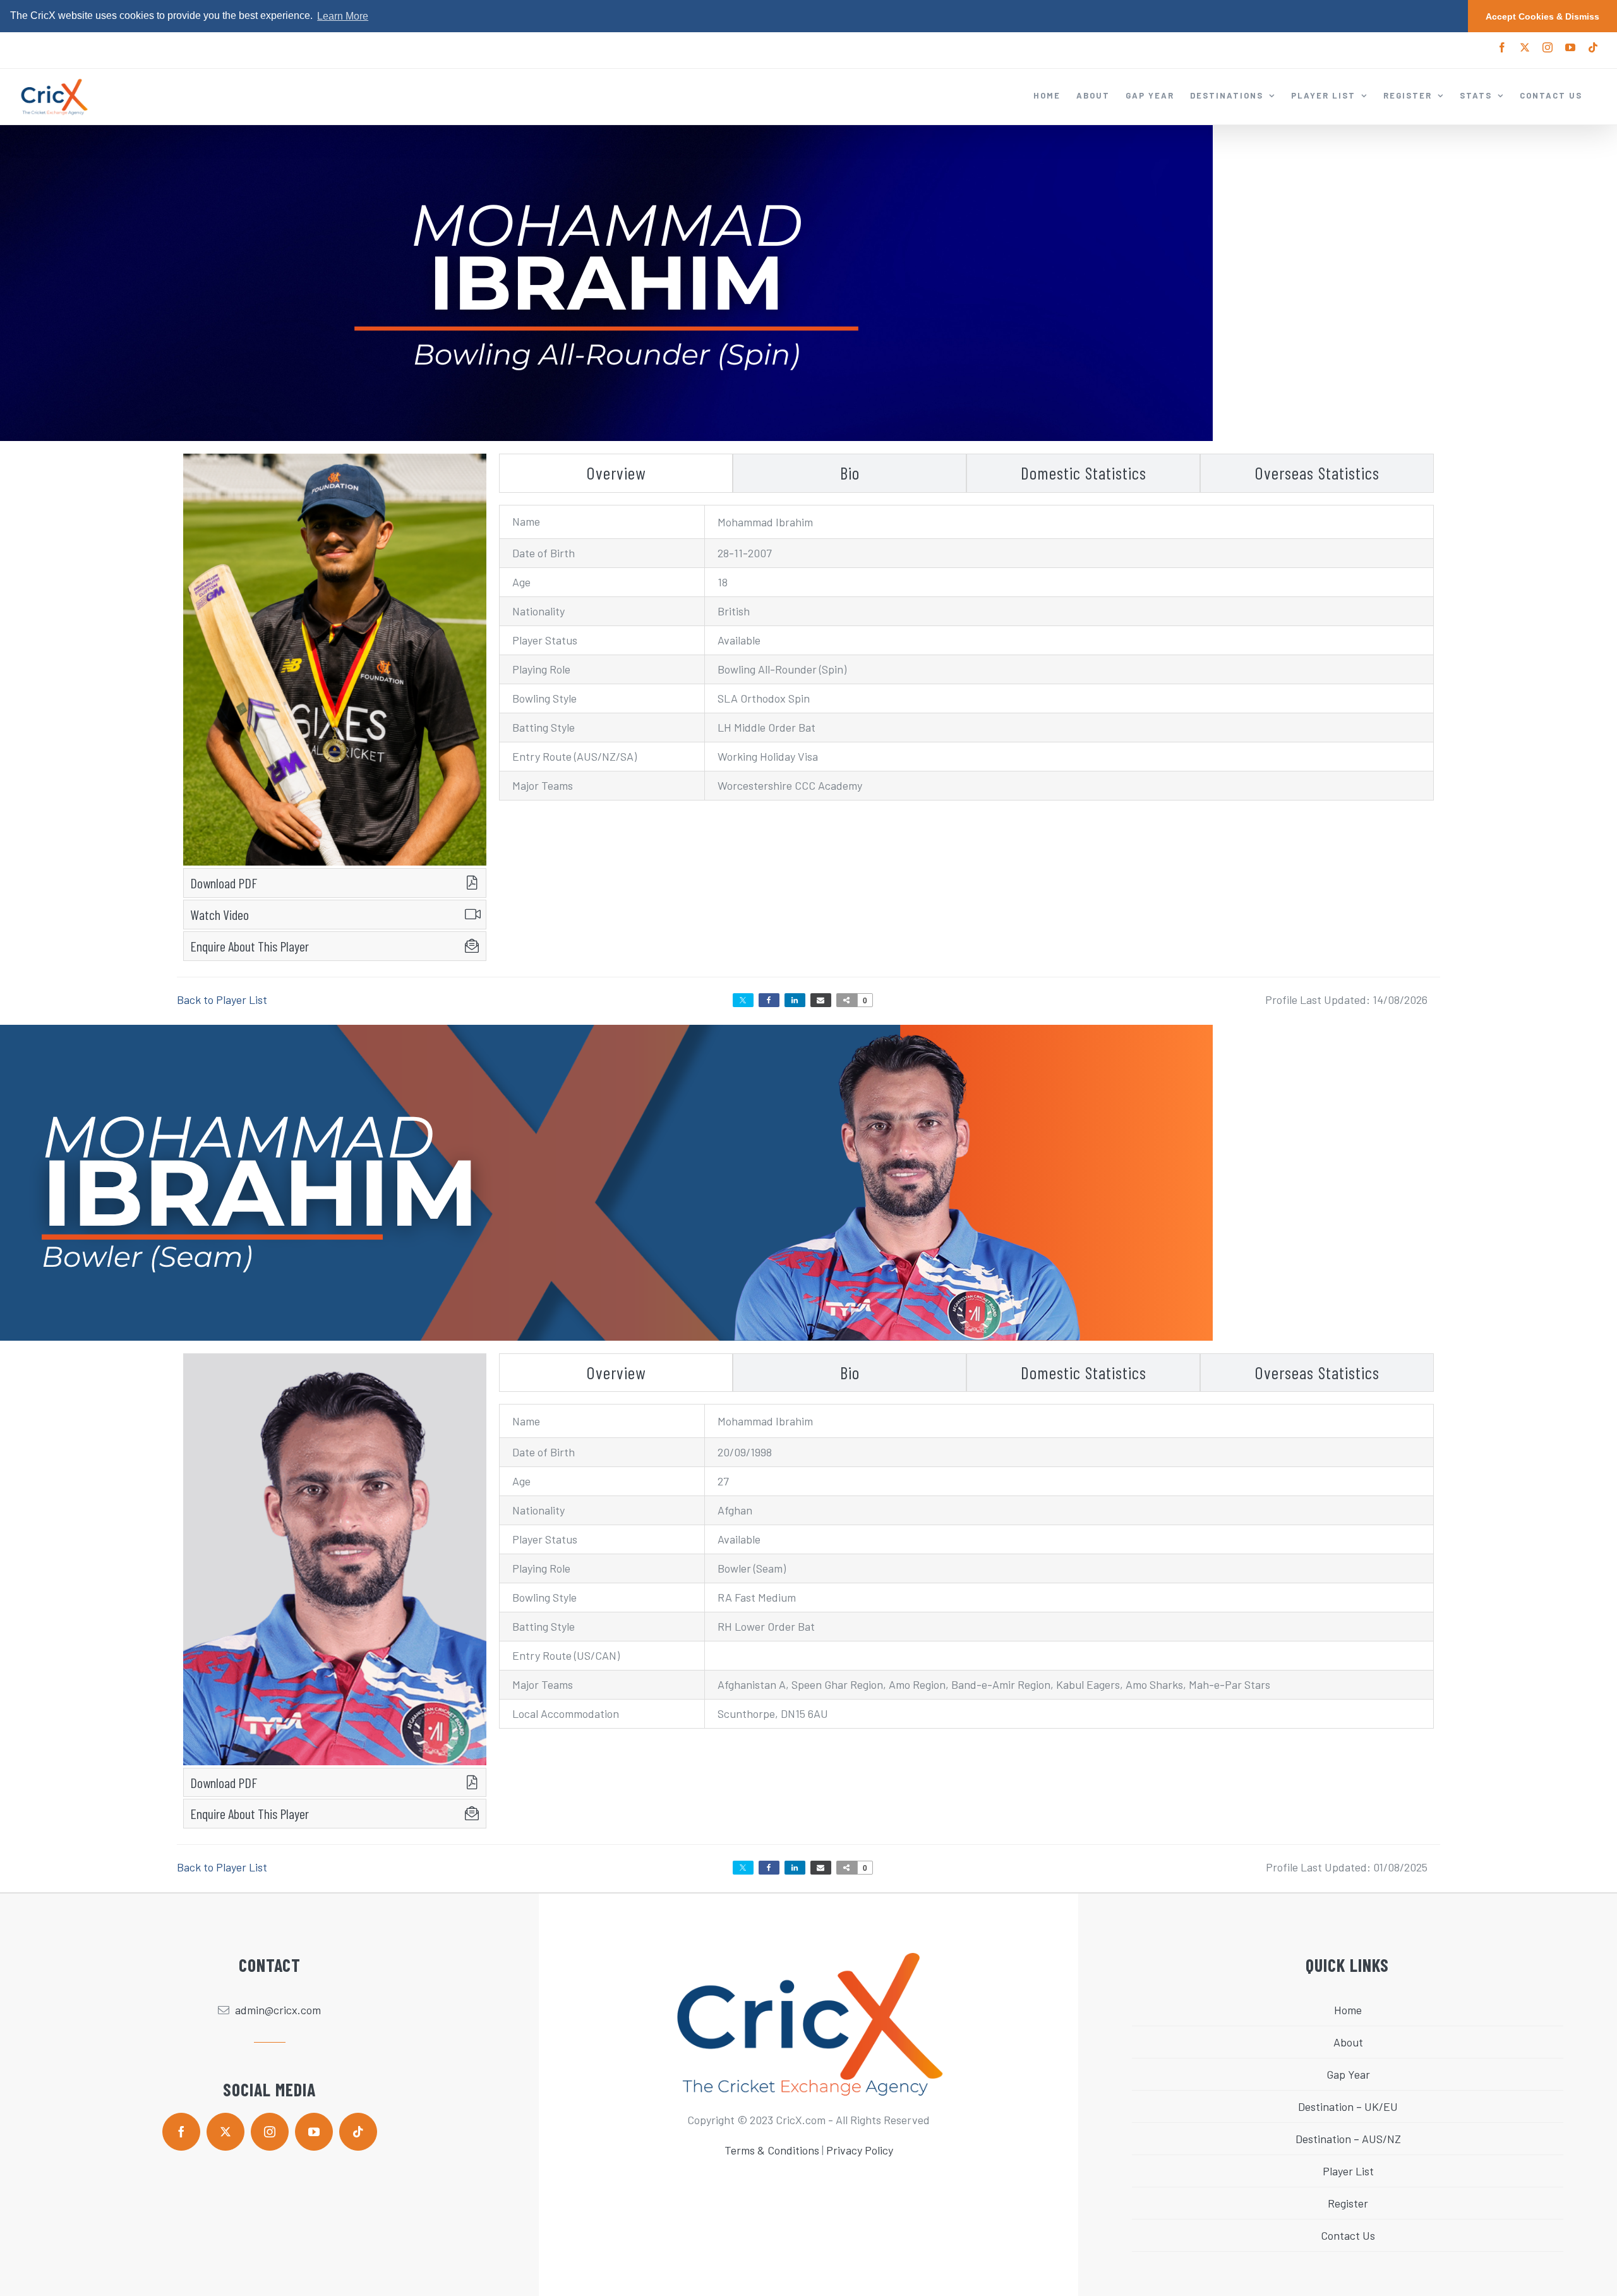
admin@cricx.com (278, 2010)
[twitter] (225, 2132)
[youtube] (314, 2132)
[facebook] (181, 2132)
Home (1348, 2010)
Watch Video (219, 914)
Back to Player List (222, 1000)
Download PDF (224, 883)
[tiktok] (358, 2132)
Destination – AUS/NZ (1348, 2139)
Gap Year (1348, 2074)
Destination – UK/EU (1348, 2106)
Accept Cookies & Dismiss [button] (1542, 16)
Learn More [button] (343, 16)
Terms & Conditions (772, 2150)
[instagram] (270, 2132)
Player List (1348, 2171)
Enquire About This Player (249, 946)
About (1348, 2042)
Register (1348, 2203)
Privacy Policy (860, 2150)
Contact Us (1348, 2235)
